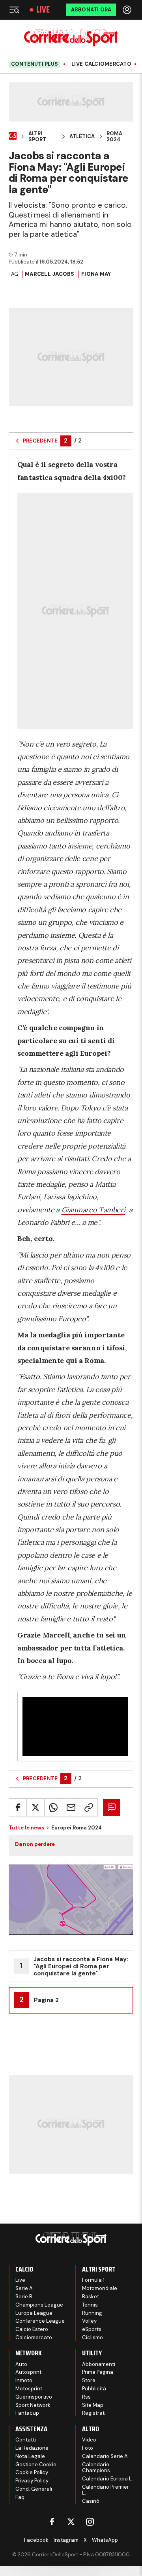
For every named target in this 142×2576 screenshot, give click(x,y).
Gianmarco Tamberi (93, 1210)
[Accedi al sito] (128, 10)
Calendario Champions (96, 2468)
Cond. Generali (34, 2489)
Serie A (24, 2288)
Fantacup (27, 2413)
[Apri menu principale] (14, 10)
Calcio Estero (32, 2329)
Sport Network (33, 2405)
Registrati (94, 2413)
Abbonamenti (99, 2364)
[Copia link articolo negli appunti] (89, 1807)
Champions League (39, 2305)
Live (43, 10)
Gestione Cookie (36, 2464)
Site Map (93, 2405)
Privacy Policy (32, 2481)
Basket (91, 2297)
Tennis (90, 2305)
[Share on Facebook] (18, 1807)
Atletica (82, 136)
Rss (86, 2397)
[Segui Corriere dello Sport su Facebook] (52, 2522)
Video (89, 2440)
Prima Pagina (98, 2372)
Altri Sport (37, 137)
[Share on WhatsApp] (53, 1807)
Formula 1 (93, 2280)
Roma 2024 (114, 137)
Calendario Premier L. (106, 2490)
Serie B (24, 2297)
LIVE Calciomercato (101, 64)
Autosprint (28, 2372)
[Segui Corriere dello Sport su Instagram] (90, 2522)
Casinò (91, 2501)
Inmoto (24, 2380)
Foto (88, 2448)
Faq (20, 2497)
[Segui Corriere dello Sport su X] (71, 2522)
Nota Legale (30, 2456)
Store (89, 2380)
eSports (92, 2329)
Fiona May (96, 274)
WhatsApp (105, 2540)
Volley (89, 2321)
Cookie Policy (32, 2472)
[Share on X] (35, 1807)
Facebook (36, 2540)
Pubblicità (94, 2389)
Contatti (26, 2440)
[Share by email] (71, 1807)
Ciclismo (92, 2337)
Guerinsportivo (34, 2397)
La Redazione (32, 2448)
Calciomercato (34, 2337)
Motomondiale (100, 2288)
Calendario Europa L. (107, 2479)
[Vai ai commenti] (112, 1807)
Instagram (66, 2540)
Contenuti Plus (35, 64)
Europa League (34, 2313)
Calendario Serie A (105, 2456)
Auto (21, 2364)
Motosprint (29, 2389)
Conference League (40, 2321)
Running (92, 2313)
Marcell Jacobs (50, 274)
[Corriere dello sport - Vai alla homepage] (71, 38)
